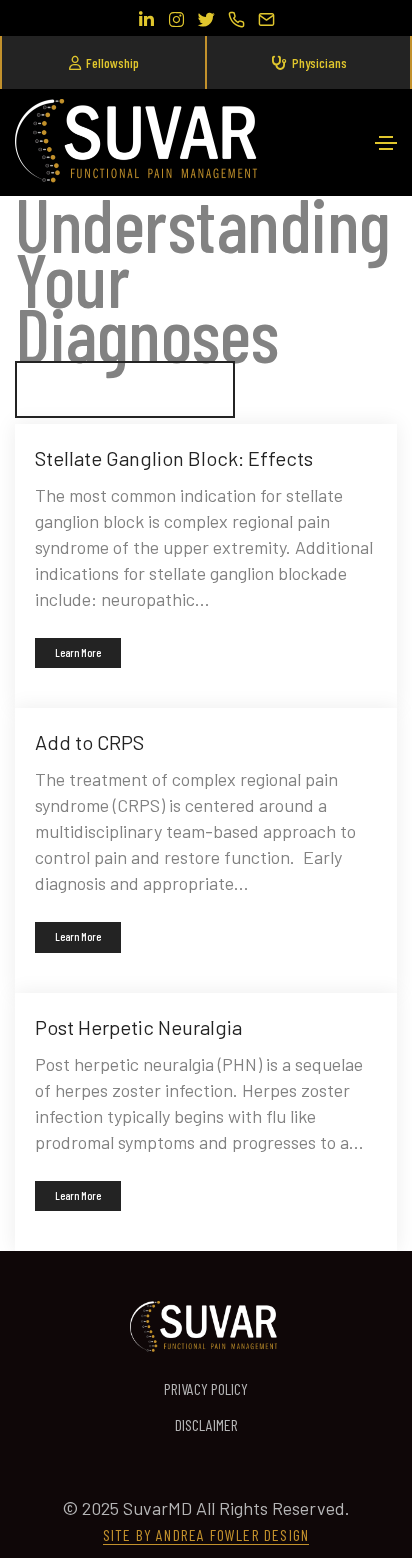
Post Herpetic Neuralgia (138, 1027)
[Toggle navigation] (386, 143)
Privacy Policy (206, 1388)
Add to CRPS (89, 742)
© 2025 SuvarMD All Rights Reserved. (206, 1508)
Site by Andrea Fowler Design (206, 1534)
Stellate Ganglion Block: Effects (174, 458)
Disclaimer (206, 1424)
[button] (103, 62)
